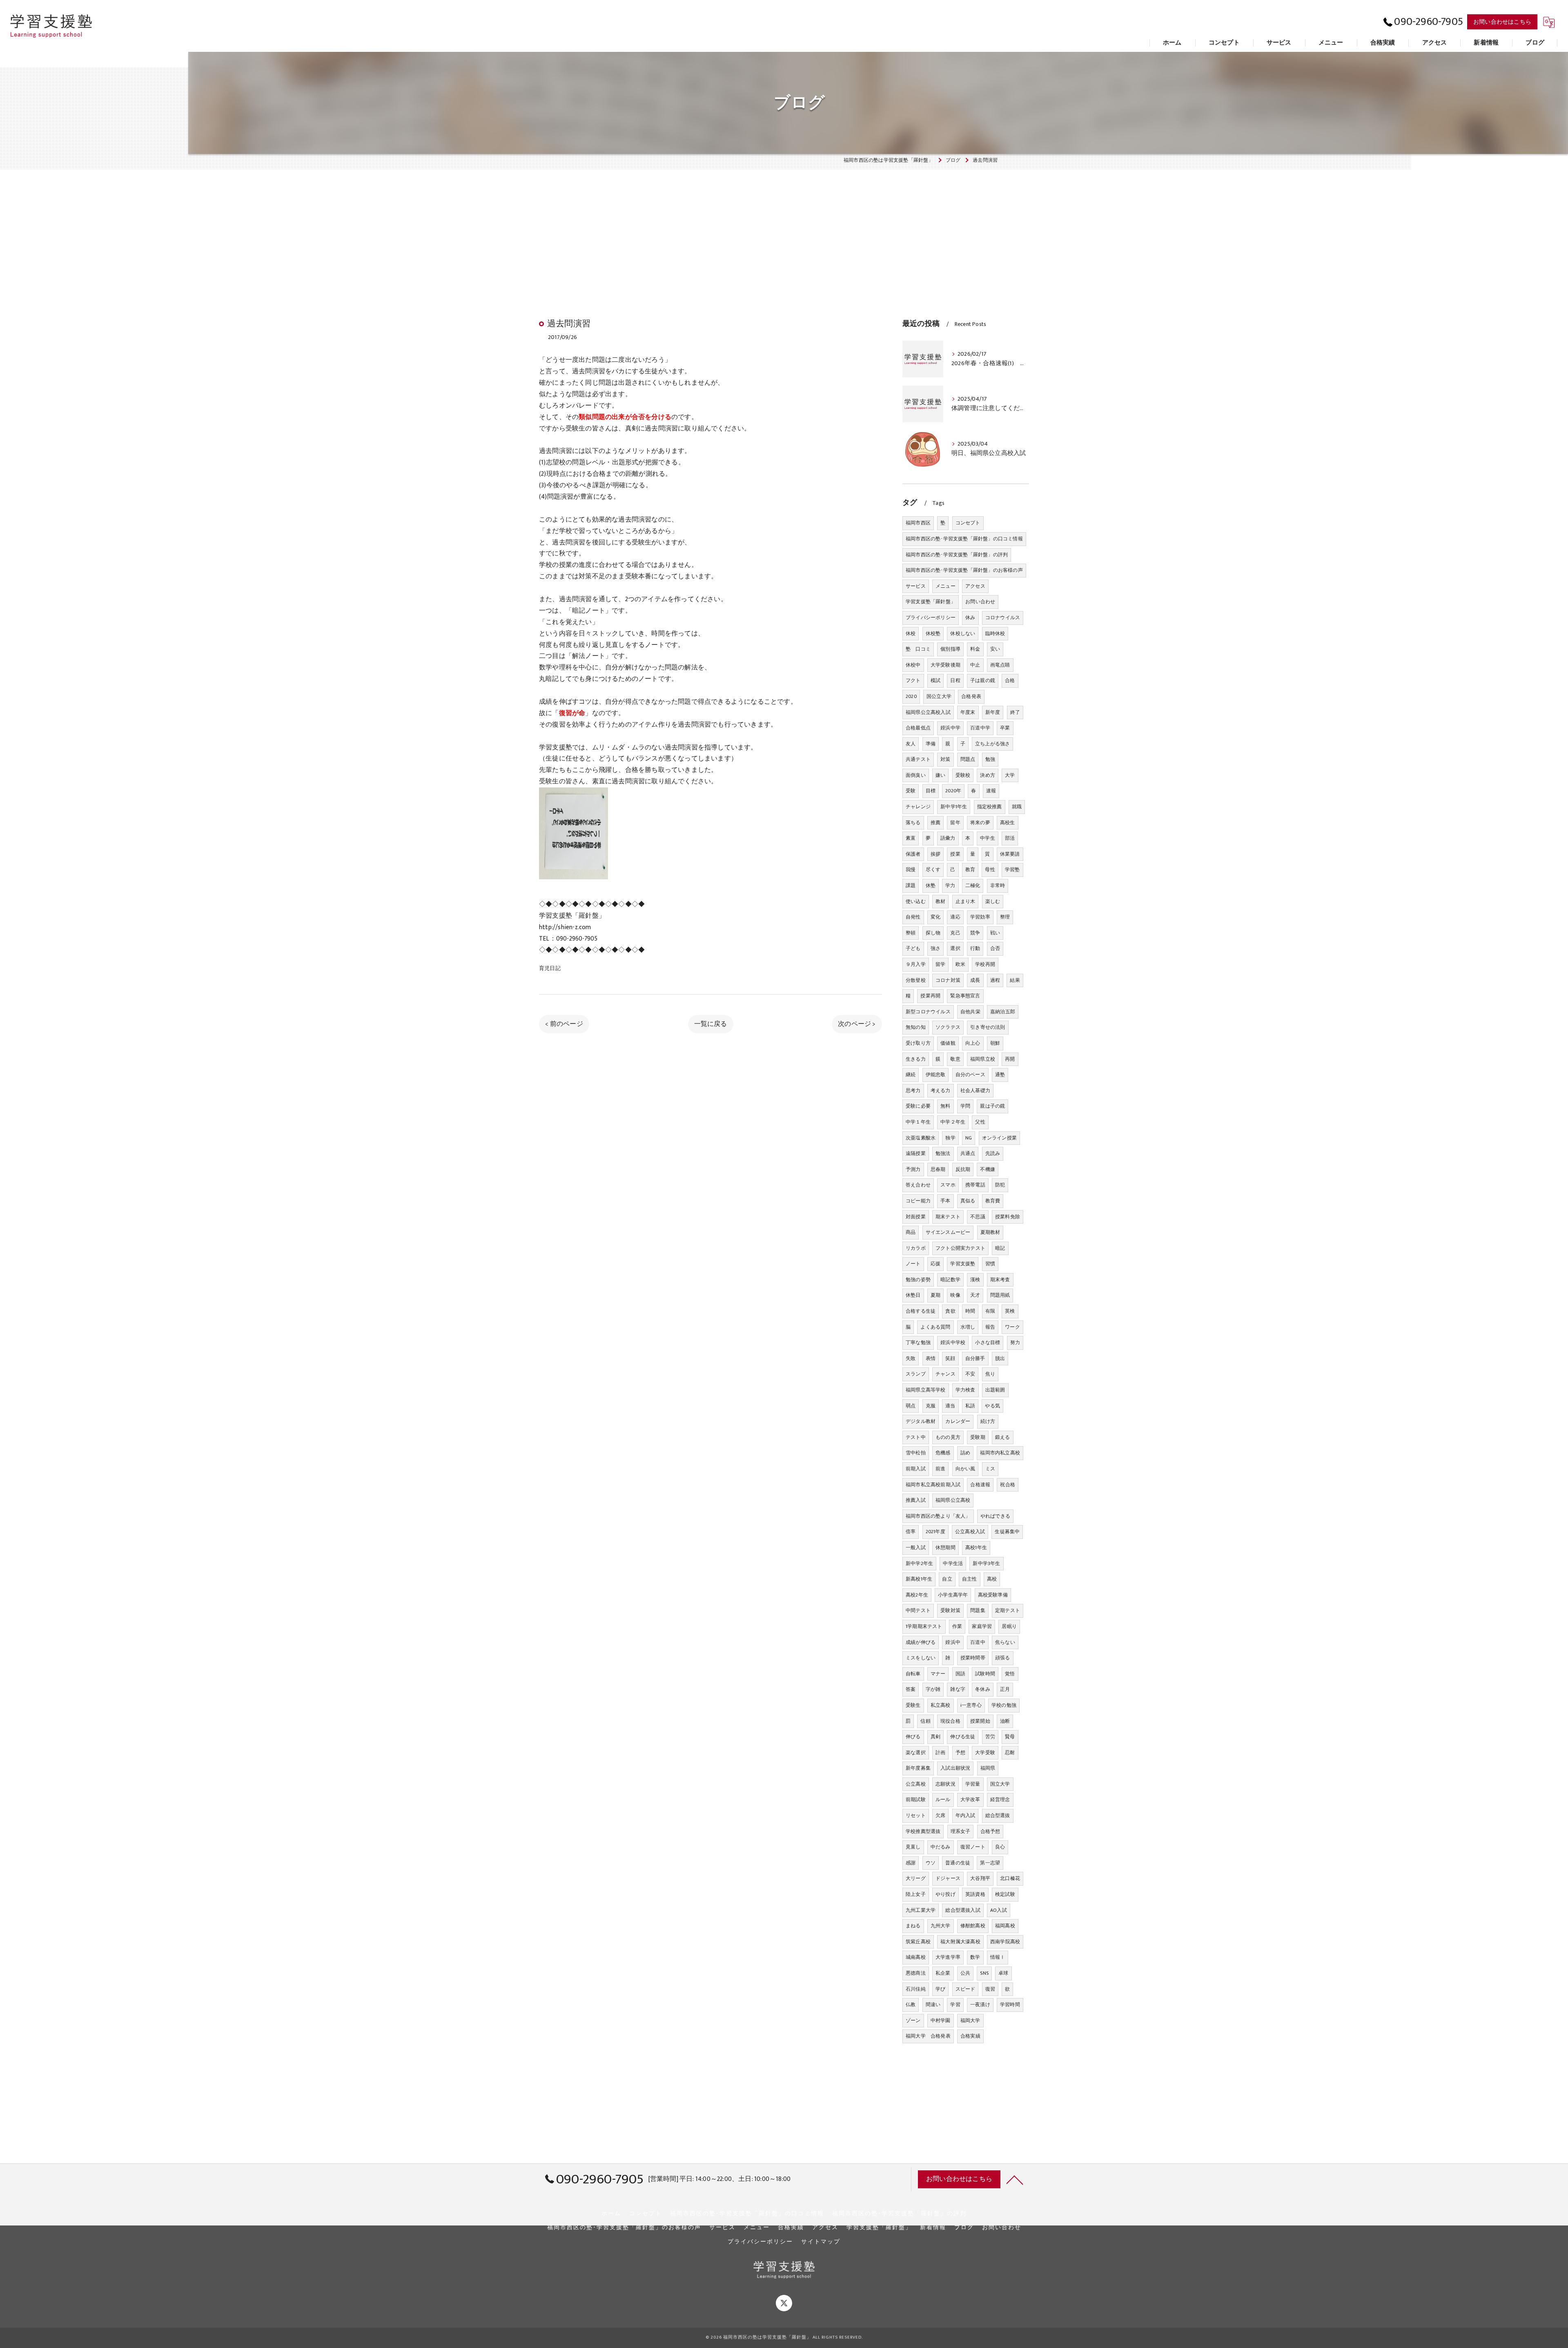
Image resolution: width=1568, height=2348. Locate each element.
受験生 (913, 1705)
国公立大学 (939, 696)
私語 (970, 1406)
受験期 (978, 1437)
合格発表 (971, 696)
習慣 (990, 1264)
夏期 (935, 1295)
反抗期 (963, 1169)
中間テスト (918, 1610)
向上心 (973, 1043)
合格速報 (980, 1485)
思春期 (938, 1169)
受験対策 (950, 1610)
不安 (970, 1374)
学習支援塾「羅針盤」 (931, 602)
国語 (960, 1674)
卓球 (1003, 1973)
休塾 (931, 885)
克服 (931, 1406)
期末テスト (948, 1217)
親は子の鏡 (992, 1106)
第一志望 (990, 1863)
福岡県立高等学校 (926, 1390)
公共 (965, 1973)
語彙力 (948, 838)
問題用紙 (1000, 1295)
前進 (940, 1469)
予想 (960, 1753)
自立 (947, 1579)
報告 (990, 1327)
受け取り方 (918, 1043)
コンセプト (968, 523)
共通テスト (918, 759)
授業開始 (980, 1721)
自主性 (970, 1579)
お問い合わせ (980, 602)
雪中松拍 (916, 1453)
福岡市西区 (918, 523)
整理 (1005, 917)
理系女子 (961, 1831)
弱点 (911, 1406)
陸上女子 (916, 1894)
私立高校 (941, 1705)
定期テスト (1008, 1610)
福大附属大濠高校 (960, 1942)
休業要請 (1010, 854)
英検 (1010, 1311)
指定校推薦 (990, 807)
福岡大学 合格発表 (928, 2036)
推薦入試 (916, 1500)
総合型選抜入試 (963, 1910)
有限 (990, 1311)
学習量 (973, 1784)
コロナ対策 (948, 980)
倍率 (911, 1532)
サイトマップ (821, 2242)
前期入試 (916, 1469)
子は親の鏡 (983, 680)
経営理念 (1000, 1799)
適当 (950, 1406)
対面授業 (916, 1217)
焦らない (1005, 1642)
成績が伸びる (921, 1642)
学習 (955, 2005)
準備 (931, 744)
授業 (955, 854)
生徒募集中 (1007, 1532)
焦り (990, 1374)
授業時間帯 (973, 1658)
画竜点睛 (1000, 665)
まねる (913, 1926)
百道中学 (980, 728)
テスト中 (916, 1437)
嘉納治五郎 (1003, 1012)
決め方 (988, 775)
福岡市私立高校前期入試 (933, 1485)
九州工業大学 (921, 1910)
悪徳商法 (916, 1973)
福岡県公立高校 (953, 1500)
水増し (968, 1327)
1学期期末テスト (924, 1626)
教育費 (993, 1201)
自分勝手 (975, 1358)
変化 (935, 917)
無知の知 (916, 1027)
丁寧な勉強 (918, 1342)
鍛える (1003, 1437)
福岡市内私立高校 (1000, 1453)
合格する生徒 (921, 1311)
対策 (945, 759)
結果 (1015, 980)
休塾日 (913, 1295)
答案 (911, 1689)
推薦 (935, 823)
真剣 (935, 1737)
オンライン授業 (999, 1138)
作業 (957, 1626)
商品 (911, 1232)
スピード (966, 1989)
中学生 (988, 838)
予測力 (913, 1169)
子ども (913, 948)
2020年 (953, 791)
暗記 (1000, 1248)
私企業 (943, 1973)
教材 (940, 901)
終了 (1015, 712)
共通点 (968, 1153)
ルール (943, 1799)
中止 (975, 665)
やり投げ (945, 1894)
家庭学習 (982, 1626)
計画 (940, 1753)
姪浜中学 (950, 728)
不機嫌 (988, 1169)
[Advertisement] (784, 227)
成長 (975, 980)
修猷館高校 (973, 1926)
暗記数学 (950, 1280)
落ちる (913, 823)
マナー (938, 1674)
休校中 (913, 665)
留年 (955, 823)
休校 (911, 633)
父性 (980, 1122)
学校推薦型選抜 (923, 1831)
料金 (975, 649)
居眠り (1009, 1626)
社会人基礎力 (975, 1090)
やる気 (992, 1406)
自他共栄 (970, 1012)
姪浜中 (953, 1642)
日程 (955, 680)
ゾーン (913, 2020)
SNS (984, 1973)
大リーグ (916, 1878)
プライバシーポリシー (931, 618)
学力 (950, 885)
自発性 (913, 917)
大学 (1010, 775)
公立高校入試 (970, 1532)
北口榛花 (1010, 1878)
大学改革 (970, 1799)
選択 (955, 948)
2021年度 (935, 1532)
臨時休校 (995, 633)
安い (995, 649)
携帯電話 (975, 1185)
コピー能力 (918, 1201)
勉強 (990, 759)
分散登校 (916, 980)
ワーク (1012, 1327)
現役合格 (950, 1721)
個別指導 (950, 649)
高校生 (1008, 823)
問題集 (978, 1610)
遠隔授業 (916, 1153)
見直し (913, 1847)
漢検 (975, 1280)
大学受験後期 (945, 665)
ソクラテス (948, 1027)
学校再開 (985, 964)
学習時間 (1010, 2005)
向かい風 (966, 1469)
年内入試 (966, 1815)
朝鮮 (995, 1043)
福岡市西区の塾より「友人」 (938, 1516)
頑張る (1003, 1658)
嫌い (940, 775)
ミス (990, 1469)
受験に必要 (918, 1106)
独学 (950, 1138)
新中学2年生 (919, 1563)
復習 (990, 1989)
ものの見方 (948, 1437)
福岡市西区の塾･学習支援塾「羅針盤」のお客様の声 (964, 570)
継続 (911, 1075)
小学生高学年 (953, 1595)
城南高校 (916, 1957)
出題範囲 (995, 1390)
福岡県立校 (983, 1059)
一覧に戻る (711, 1024)
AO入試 (999, 1910)
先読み (993, 1153)
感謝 (911, 1863)
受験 (911, 791)
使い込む (916, 901)
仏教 (911, 2005)
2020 (911, 696)
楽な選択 (916, 1753)
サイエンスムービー (948, 1232)
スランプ (916, 1374)
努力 (1015, 1342)
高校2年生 (917, 1595)
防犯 (1000, 1185)
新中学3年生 (986, 1563)
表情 (931, 1358)
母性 (990, 870)
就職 (1017, 807)
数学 (975, 1957)
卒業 (1005, 728)
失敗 (911, 1358)
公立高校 (916, 1784)
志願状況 (945, 1784)
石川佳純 (916, 1989)
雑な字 (958, 1689)
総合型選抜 (998, 1815)
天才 (975, 1295)
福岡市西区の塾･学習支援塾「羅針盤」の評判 (957, 555)
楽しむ (993, 901)
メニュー (945, 586)
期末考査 (1000, 1280)
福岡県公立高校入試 (928, 712)
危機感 (943, 1453)
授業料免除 (1008, 1217)
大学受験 (985, 1753)
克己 (955, 933)
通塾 (1000, 1075)
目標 (931, 791)
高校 (992, 1579)
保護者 (913, 854)
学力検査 (966, 1390)
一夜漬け (980, 2005)
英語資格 (975, 1894)
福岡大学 (970, 2020)
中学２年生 (953, 1122)
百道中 (978, 1642)
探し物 (933, 933)
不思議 (978, 1217)
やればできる (995, 1516)
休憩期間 (945, 1547)
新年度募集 (918, 1768)
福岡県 (988, 1768)
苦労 (990, 1737)
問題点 (968, 759)
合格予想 (990, 1831)
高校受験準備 (993, 1595)
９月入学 (916, 964)
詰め (965, 1453)
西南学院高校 (1005, 1942)
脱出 (1000, 1358)
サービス (916, 586)
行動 (975, 948)
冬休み (983, 1689)
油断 (1005, 1721)
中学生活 (953, 1563)
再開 (1010, 1059)
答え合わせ (918, 1185)
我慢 (911, 870)
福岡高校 (1005, 1926)
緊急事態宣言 (965, 996)
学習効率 (980, 917)
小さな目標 (988, 1342)
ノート (913, 1264)
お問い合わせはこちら (1502, 22)
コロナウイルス (1003, 618)
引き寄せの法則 (988, 1027)
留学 (940, 964)
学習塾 (1012, 870)
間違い (933, 2005)
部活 (1010, 838)
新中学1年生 (954, 807)
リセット (916, 1815)
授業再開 (930, 996)
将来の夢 (980, 823)
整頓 (911, 933)
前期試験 (916, 1799)
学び (940, 1989)
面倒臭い (916, 775)
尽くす (933, 870)
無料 (945, 1106)
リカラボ (916, 1248)
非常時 (998, 885)
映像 (955, 1295)
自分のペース (970, 1075)
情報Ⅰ (998, 1957)
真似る (968, 1201)
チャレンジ (918, 807)
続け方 (988, 1421)
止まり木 (966, 901)
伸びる (913, 1737)
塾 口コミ (918, 649)
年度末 (968, 712)
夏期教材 (990, 1232)
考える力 (941, 1090)
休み (970, 618)
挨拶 (935, 854)
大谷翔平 (980, 1878)
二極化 (973, 885)
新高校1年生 (919, 1579)
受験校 (963, 775)
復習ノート (973, 1847)
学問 (965, 1106)
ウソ (931, 1863)
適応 (955, 917)
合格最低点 (918, 728)
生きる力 (916, 1059)
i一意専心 (971, 1705)
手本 (945, 1201)
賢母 (1010, 1737)
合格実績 (970, 2036)
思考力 (913, 1090)
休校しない (963, 633)
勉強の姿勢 (918, 1280)
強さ (935, 948)
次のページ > (857, 1024)
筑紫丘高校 (918, 1942)
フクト (913, 680)
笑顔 (950, 1358)
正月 (1005, 1689)
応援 (935, 1264)
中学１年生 (918, 1122)
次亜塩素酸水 (921, 1138)
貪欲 (950, 1311)
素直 (911, 838)
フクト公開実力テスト (960, 1248)
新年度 (993, 712)
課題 (911, 885)
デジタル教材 (921, 1421)
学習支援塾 (963, 1264)
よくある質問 (935, 1327)
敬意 (955, 1059)
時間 (970, 1311)
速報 (991, 791)
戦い (995, 933)
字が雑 (933, 1689)
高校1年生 (976, 1547)
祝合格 (1008, 1485)
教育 (970, 870)
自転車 (913, 1674)
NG (969, 1138)
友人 (911, 744)
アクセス (975, 586)
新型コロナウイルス (928, 1012)
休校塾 (933, 633)
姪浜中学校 (953, 1342)
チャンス (945, 1374)
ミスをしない (921, 1658)
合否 (995, 948)
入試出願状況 (955, 1768)
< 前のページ (564, 1024)
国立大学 (1000, 1784)
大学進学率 (948, 1957)
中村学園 (941, 2020)
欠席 (940, 1815)
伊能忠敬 (936, 1075)
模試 (935, 680)
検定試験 (1005, 1894)
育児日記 (550, 968)
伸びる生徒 (963, 1737)
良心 (1000, 1847)
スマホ (948, 1185)
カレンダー (958, 1421)
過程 (995, 980)
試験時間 (985, 1674)
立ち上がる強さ (992, 744)
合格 (1010, 680)
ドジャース (948, 1878)
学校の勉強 (1004, 1705)
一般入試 (916, 1547)
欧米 (960, 964)
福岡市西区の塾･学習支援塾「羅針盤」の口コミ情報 (964, 539)
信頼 (925, 1721)
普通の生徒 (958, 1863)
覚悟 (1010, 1674)
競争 (975, 933)
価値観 (948, 1043)
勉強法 (943, 1153)
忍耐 (1010, 1753)
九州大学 (941, 1926)
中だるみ (941, 1847)
